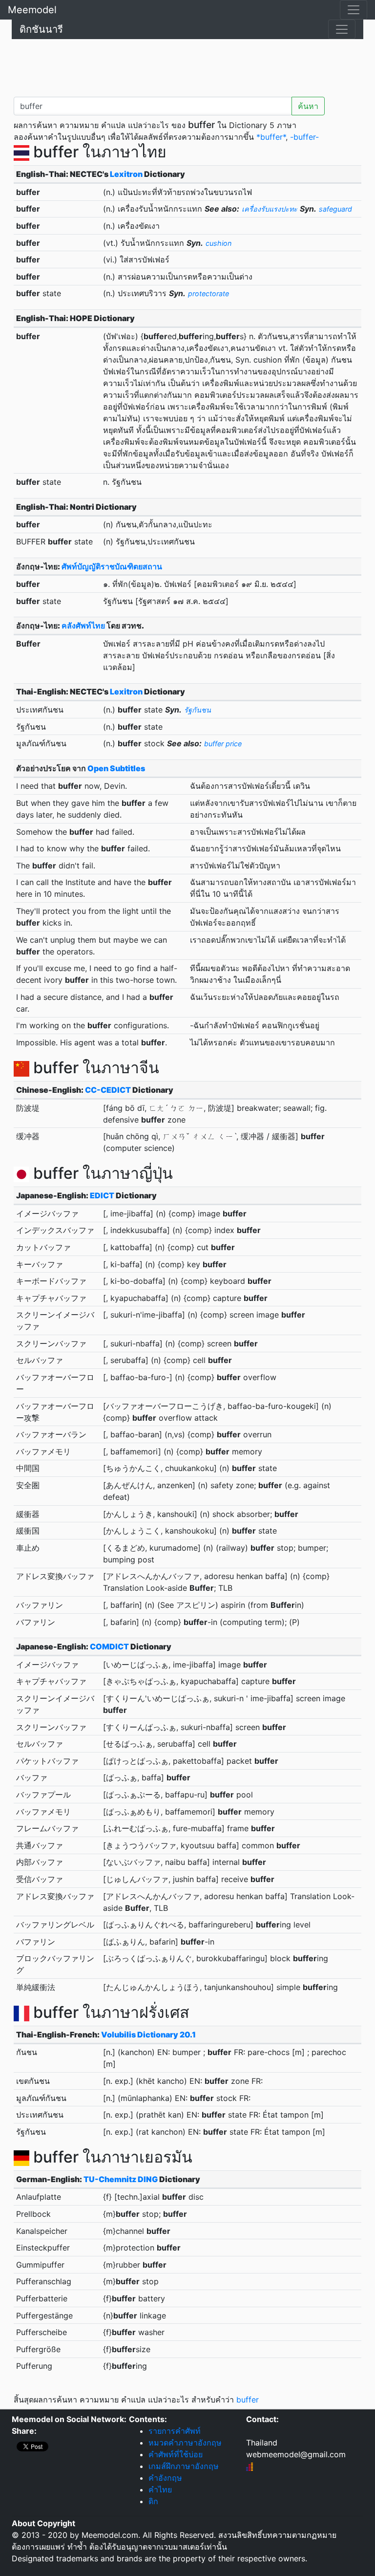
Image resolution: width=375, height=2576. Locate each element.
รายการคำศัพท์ (175, 2431)
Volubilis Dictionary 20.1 (148, 2035)
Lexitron (126, 174)
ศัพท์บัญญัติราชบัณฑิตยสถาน (112, 566)
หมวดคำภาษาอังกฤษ (185, 2443)
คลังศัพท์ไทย (83, 626)
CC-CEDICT (108, 1090)
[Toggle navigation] (354, 10)
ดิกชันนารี (41, 29)
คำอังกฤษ (165, 2478)
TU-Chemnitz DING (121, 2179)
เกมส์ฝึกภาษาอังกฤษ (184, 2466)
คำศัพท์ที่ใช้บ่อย (176, 2454)
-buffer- (304, 137)
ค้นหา (308, 106)
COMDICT (109, 1646)
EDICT (102, 1195)
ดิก (153, 2501)
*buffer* (271, 137)
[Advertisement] (187, 66)
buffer (248, 2400)
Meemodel (32, 10)
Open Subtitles (116, 768)
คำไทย (160, 2489)
